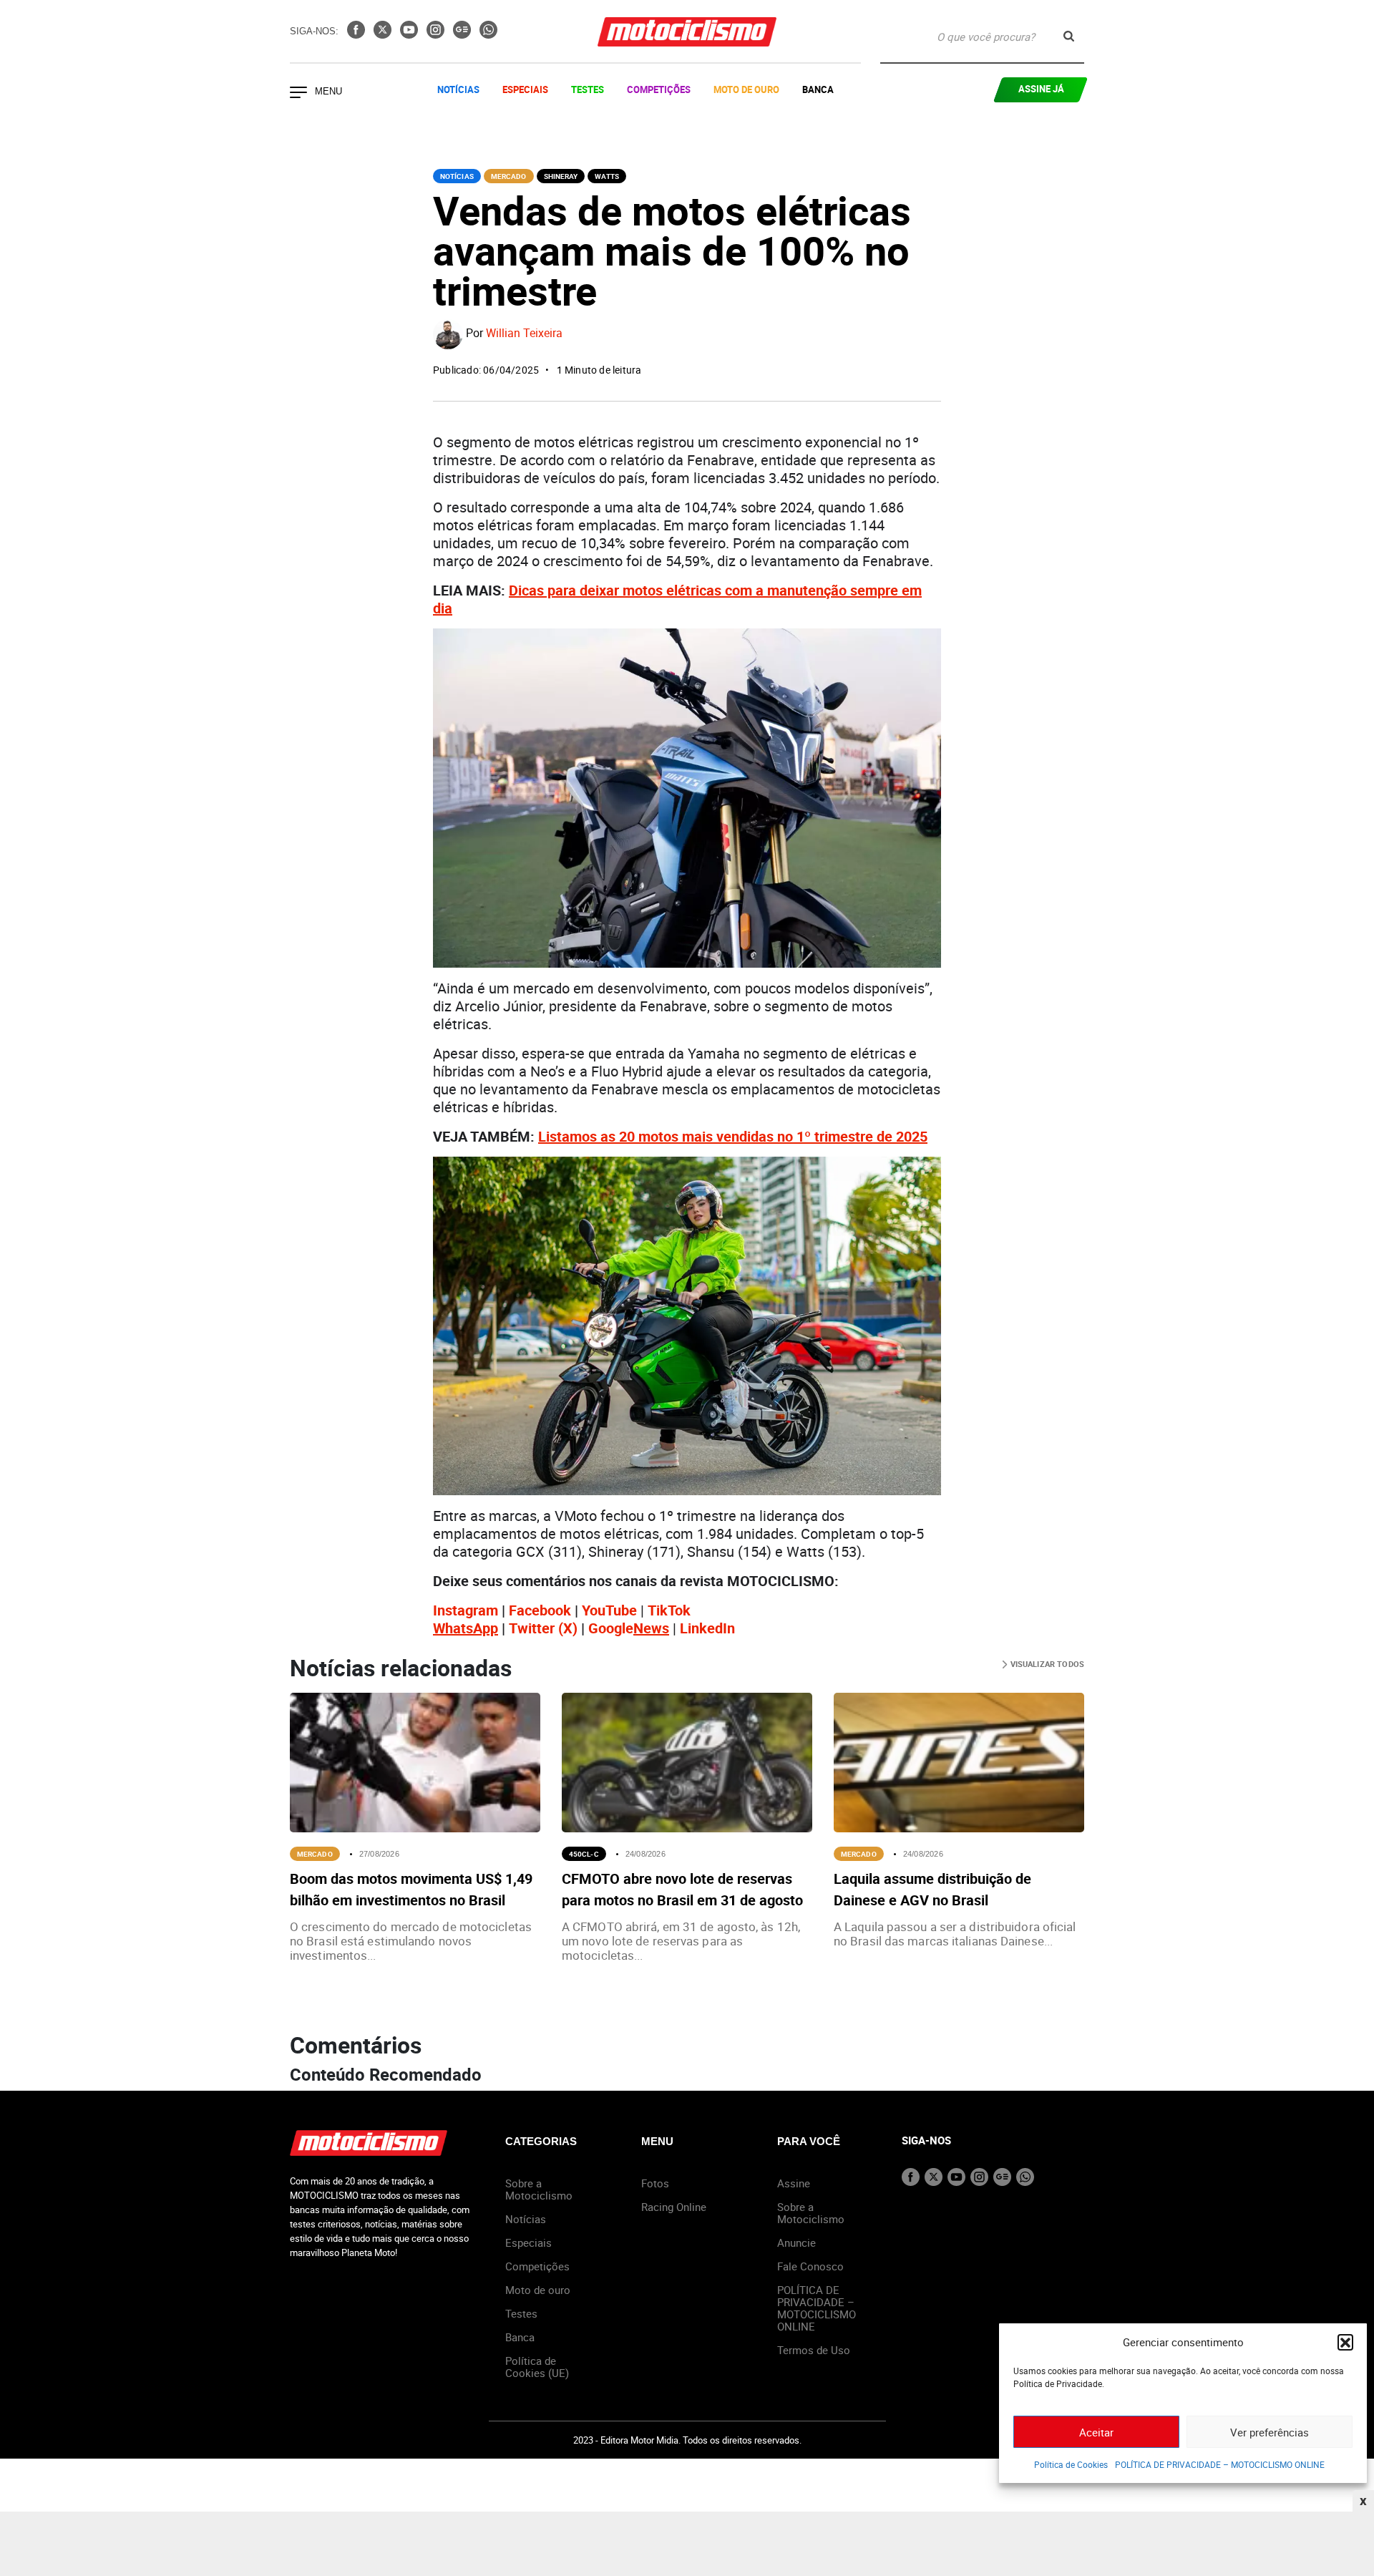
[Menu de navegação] (298, 94)
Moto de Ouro (746, 89)
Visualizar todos (1046, 1664)
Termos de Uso (814, 2350)
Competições (659, 89)
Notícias (458, 89)
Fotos (655, 2183)
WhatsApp (466, 1628)
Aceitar (1096, 2432)
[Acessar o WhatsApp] (488, 34)
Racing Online (674, 2207)
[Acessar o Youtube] (410, 34)
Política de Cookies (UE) (537, 2367)
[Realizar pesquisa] (1069, 36)
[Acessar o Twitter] (384, 34)
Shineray (561, 176)
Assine (794, 2183)
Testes (588, 89)
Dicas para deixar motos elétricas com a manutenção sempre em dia (677, 599)
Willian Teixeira (524, 334)
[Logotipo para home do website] (687, 32)
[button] (1345, 2342)
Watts (607, 176)
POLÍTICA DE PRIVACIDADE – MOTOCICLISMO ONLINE (1220, 2464)
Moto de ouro (538, 2290)
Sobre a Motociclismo (539, 2189)
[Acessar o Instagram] (437, 34)
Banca (818, 89)
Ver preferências (1270, 2432)
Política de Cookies (1071, 2464)
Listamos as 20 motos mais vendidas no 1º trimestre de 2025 (733, 1136)
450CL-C (584, 1854)
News (651, 1628)
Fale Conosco (810, 2266)
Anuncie (796, 2242)
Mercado (509, 176)
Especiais (525, 89)
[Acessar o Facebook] (357, 34)
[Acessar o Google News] (463, 34)
